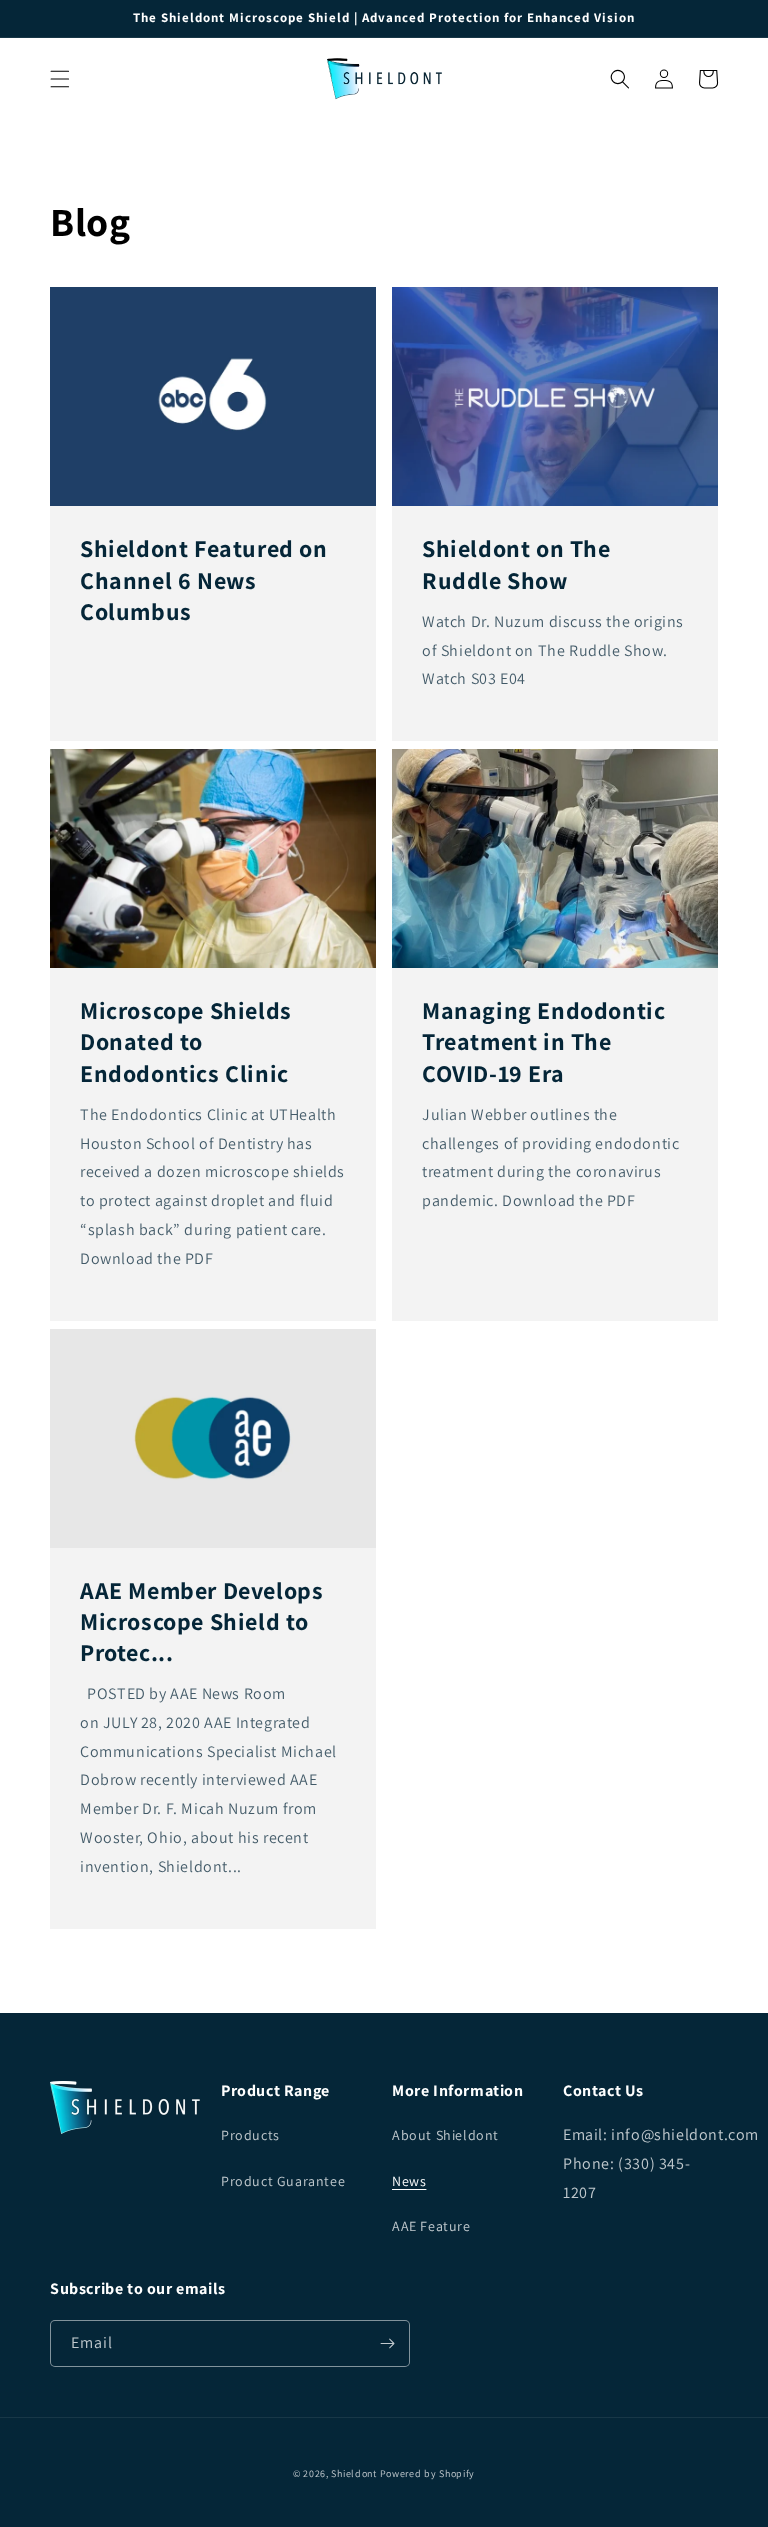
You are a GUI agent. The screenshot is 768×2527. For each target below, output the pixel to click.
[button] (60, 79)
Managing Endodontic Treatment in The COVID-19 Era (543, 1041)
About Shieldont (445, 2135)
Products (250, 2135)
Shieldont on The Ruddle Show (516, 564)
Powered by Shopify (428, 2473)
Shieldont (353, 2473)
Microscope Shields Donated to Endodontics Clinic (186, 1041)
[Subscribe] (387, 2343)
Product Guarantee (283, 2181)
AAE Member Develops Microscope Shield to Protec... (201, 1621)
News (409, 2181)
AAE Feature (431, 2226)
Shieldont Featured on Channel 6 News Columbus (204, 579)
